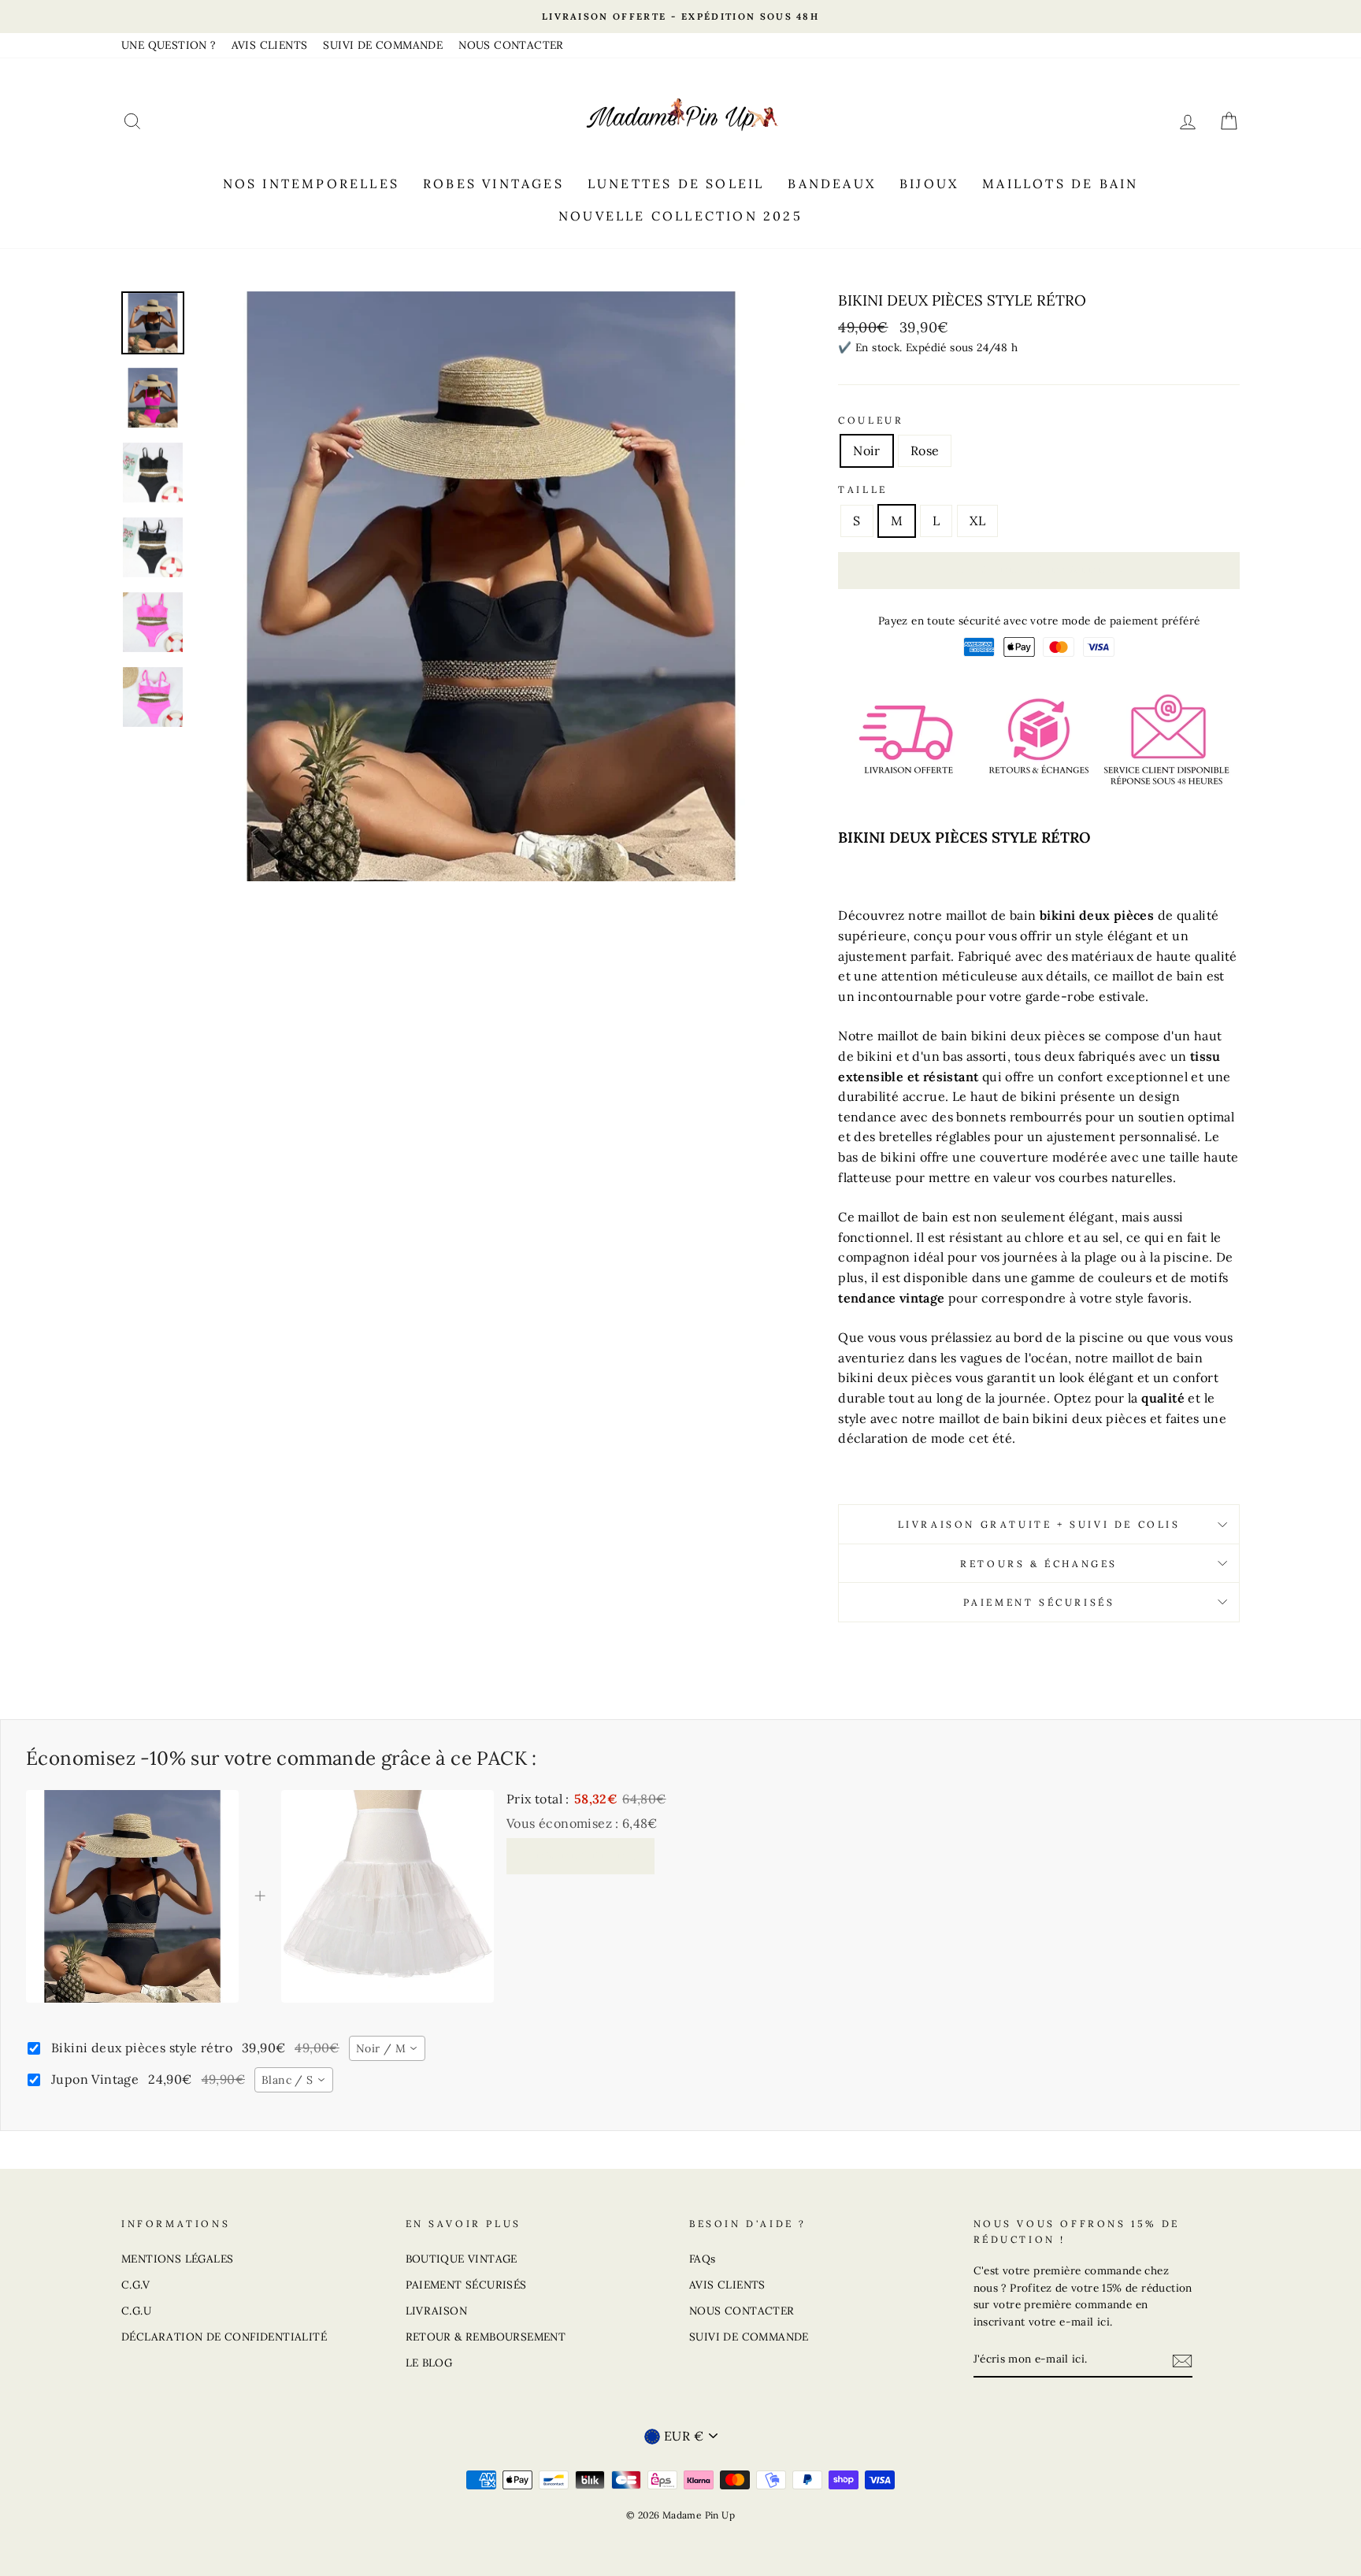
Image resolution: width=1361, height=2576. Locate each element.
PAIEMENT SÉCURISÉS (466, 2285)
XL (977, 521)
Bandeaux (832, 183)
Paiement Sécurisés (1039, 1602)
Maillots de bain (1060, 183)
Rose (925, 450)
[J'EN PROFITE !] (1182, 2360)
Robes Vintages (493, 183)
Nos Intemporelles (311, 183)
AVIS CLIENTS (270, 45)
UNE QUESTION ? (169, 45)
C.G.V (135, 2285)
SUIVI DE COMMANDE (383, 45)
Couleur (871, 420)
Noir (867, 450)
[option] (680, 17)
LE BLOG (429, 2363)
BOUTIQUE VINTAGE (462, 2259)
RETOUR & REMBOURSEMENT (486, 2337)
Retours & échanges (1039, 1564)
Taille (863, 489)
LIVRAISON (437, 2311)
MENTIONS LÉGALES (177, 2259)
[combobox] (387, 2048)
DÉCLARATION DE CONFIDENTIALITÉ (224, 2337)
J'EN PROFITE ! (580, 1856)
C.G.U (136, 2311)
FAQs (703, 2259)
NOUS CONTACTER (511, 45)
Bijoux (929, 183)
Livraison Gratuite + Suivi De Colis (1039, 1524)
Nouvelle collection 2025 (680, 216)
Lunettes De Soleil (676, 183)
